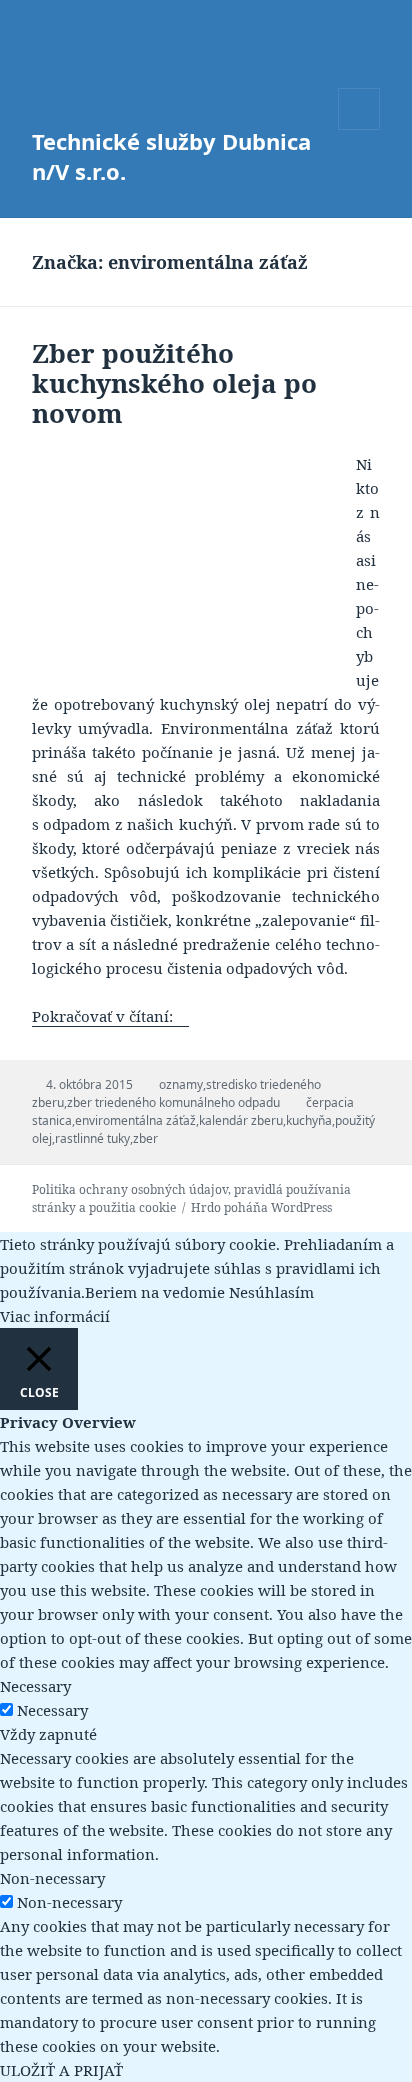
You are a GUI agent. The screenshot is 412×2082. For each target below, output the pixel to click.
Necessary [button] (35, 1686)
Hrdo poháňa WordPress (261, 1207)
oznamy (181, 1084)
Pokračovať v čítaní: (110, 1016)
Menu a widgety (359, 129)
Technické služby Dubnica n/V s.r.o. (171, 156)
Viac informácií (55, 1316)
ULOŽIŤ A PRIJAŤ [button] (61, 2070)
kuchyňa (309, 1120)
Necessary (52, 1710)
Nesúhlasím (271, 1292)
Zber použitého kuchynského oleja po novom (174, 383)
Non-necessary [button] (52, 1878)
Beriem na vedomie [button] (155, 1292)
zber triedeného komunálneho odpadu (173, 1102)
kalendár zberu (241, 1120)
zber (145, 1138)
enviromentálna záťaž (135, 1120)
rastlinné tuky (92, 1138)
